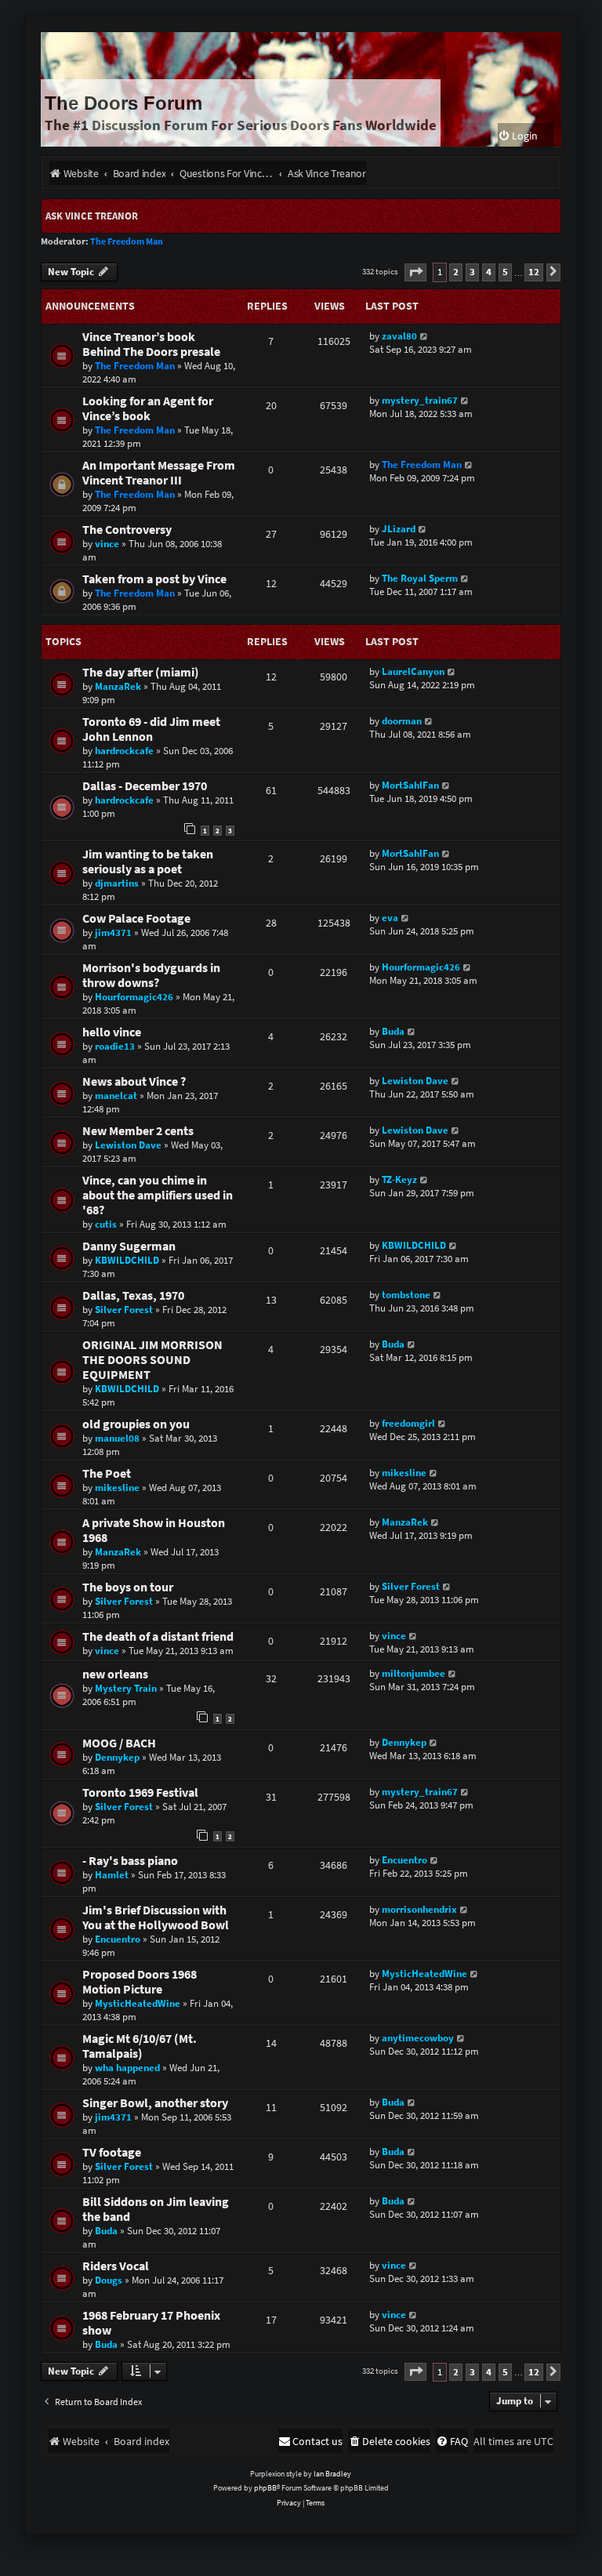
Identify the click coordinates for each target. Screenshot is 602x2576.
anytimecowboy (418, 2038)
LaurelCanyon (413, 671)
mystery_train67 (420, 400)
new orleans (115, 1674)
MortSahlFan (410, 785)
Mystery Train (126, 1688)
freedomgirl (408, 1423)
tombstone (406, 1295)
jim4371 (113, 932)
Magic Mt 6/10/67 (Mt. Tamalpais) (140, 2046)
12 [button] (534, 272)
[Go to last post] (424, 336)
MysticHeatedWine (138, 2003)
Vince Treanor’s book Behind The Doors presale (151, 344)
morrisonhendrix (419, 1909)
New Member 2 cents (138, 1131)
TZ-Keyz (399, 1179)
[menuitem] (518, 136)
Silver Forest (124, 1310)
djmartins (117, 883)
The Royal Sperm (420, 578)
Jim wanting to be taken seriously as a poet (148, 862)
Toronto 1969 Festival (140, 1792)
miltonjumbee (413, 1673)
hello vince (112, 1032)
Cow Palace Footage (136, 918)
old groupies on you (136, 1424)
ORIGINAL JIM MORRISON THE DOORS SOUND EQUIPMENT (152, 1360)
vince (107, 544)
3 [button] (472, 272)
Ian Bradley (332, 2474)
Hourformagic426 (134, 997)
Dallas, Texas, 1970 (133, 1295)
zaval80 (399, 336)
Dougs (109, 2280)
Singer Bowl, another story (155, 2103)
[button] (415, 272)
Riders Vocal (116, 2266)
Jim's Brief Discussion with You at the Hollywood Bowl (156, 1917)
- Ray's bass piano (130, 1861)
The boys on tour (128, 1587)
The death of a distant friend (158, 1636)
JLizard (399, 529)
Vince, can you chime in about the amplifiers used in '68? (158, 1195)
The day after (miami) (141, 672)
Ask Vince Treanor (92, 216)
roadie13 (115, 1046)
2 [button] (456, 272)
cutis (106, 1224)
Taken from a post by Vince (154, 579)
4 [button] (489, 272)
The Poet (107, 1473)
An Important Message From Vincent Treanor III (159, 473)
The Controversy (127, 530)
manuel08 (117, 1438)
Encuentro (404, 1860)
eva (390, 918)
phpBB (265, 2488)
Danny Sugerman (129, 1246)
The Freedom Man (127, 241)
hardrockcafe (124, 751)
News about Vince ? (134, 1081)
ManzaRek (118, 686)
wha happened (127, 2068)
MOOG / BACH (119, 1743)
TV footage (112, 2152)
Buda (393, 1031)
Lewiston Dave (415, 1081)
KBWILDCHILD (127, 1260)
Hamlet (112, 1875)
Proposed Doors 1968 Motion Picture (140, 1982)
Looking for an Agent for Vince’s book (148, 408)
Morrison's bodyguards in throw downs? (151, 975)
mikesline (117, 1488)
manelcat (116, 1096)
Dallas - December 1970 (145, 786)
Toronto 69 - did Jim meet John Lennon (151, 729)
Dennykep (117, 1757)
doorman (402, 721)
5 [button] (505, 272)
